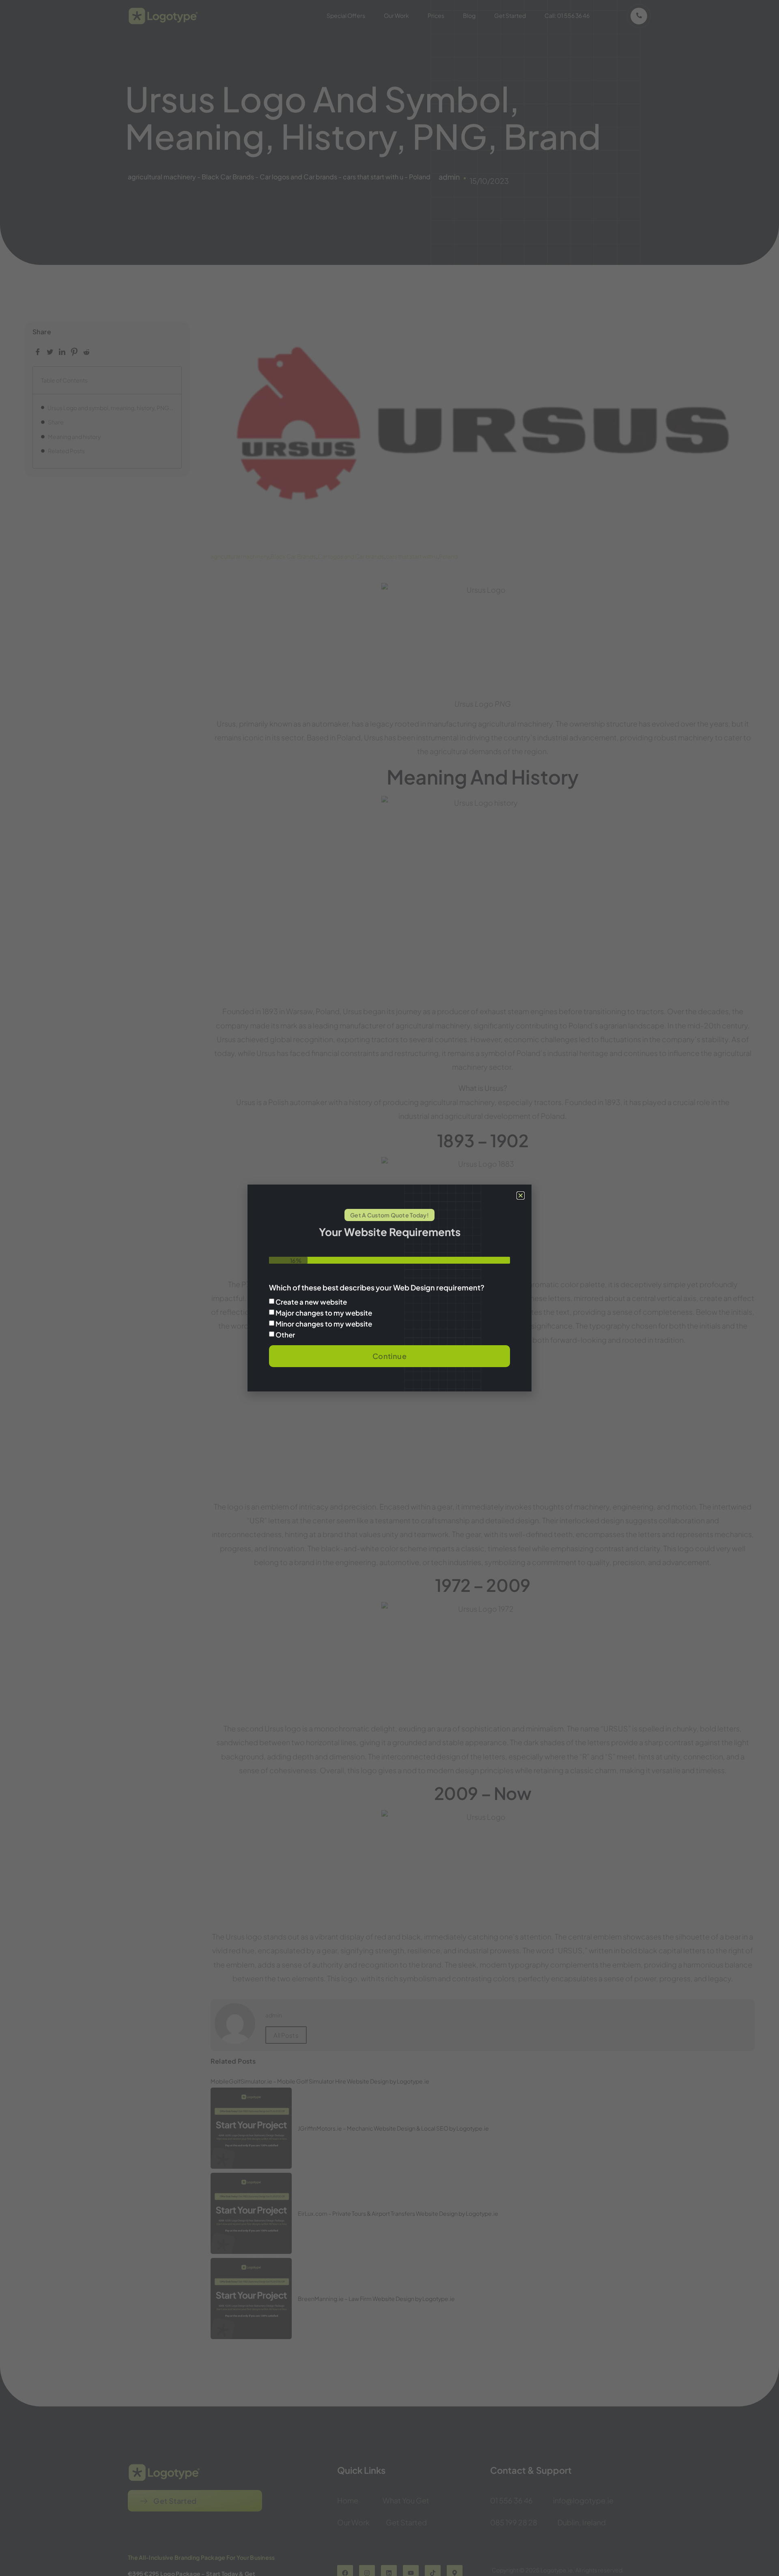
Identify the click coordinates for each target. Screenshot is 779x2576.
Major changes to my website (324, 1313)
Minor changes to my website (324, 1324)
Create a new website (311, 1302)
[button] (521, 1196)
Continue (389, 1356)
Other (285, 1335)
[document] (389, 1288)
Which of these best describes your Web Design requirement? (377, 1288)
